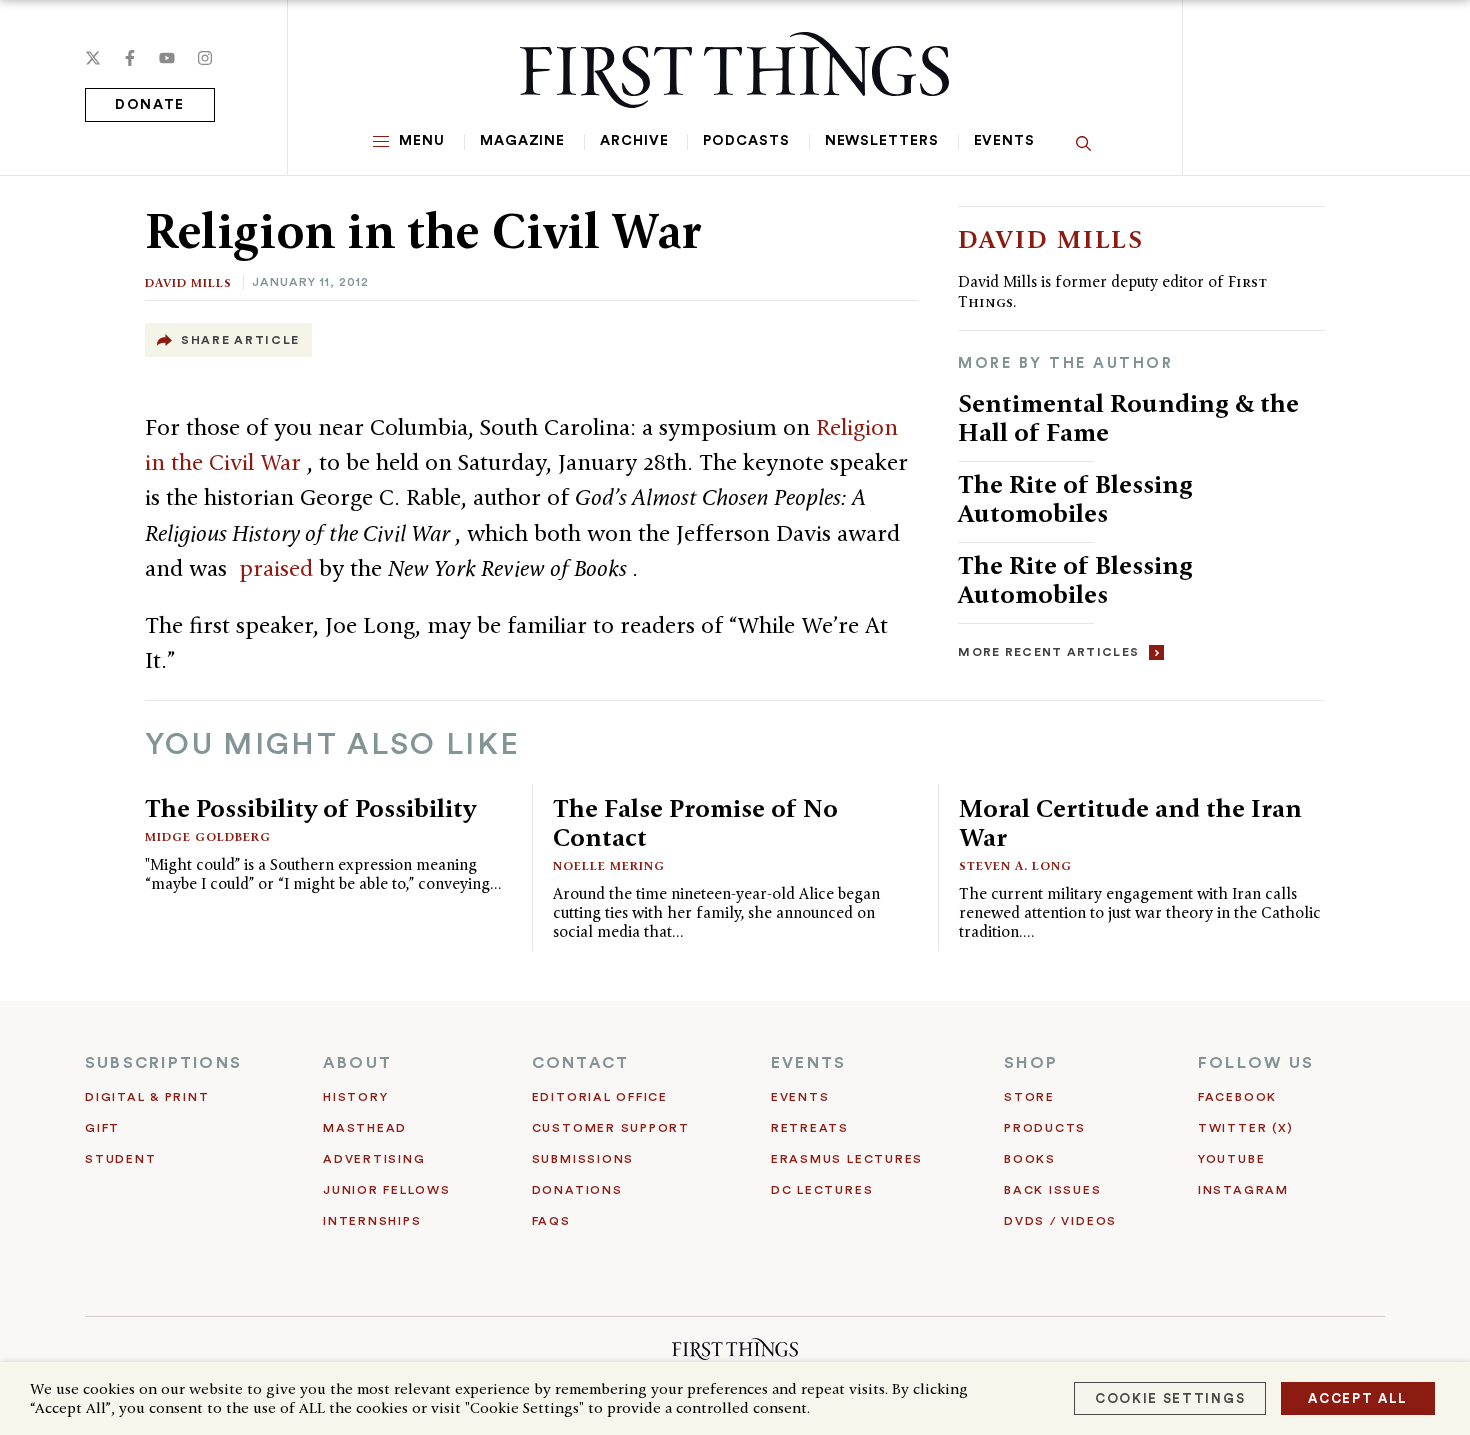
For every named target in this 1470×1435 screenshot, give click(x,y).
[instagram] (205, 58)
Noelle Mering (609, 865)
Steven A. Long (1015, 865)
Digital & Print (147, 1097)
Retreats (810, 1128)
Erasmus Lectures (847, 1159)
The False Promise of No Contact (695, 822)
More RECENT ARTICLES (1048, 652)
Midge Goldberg (208, 836)
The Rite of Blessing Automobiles (1075, 498)
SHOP (1031, 1063)
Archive (634, 141)
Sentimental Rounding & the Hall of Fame (1128, 417)
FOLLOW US (1256, 1063)
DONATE (150, 105)
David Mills (188, 282)
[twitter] (93, 58)
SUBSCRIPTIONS (163, 1063)
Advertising (374, 1159)
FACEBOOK (1237, 1097)
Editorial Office (600, 1097)
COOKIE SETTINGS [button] (1170, 1398)
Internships (372, 1221)
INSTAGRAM (1243, 1190)
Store (1029, 1097)
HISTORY (355, 1097)
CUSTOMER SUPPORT (611, 1128)
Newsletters (882, 141)
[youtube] (167, 58)
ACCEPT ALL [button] (1358, 1398)
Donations (577, 1190)
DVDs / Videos (1060, 1221)
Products (1045, 1128)
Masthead (365, 1128)
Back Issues (1052, 1190)
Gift (102, 1128)
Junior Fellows (387, 1190)
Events (1004, 141)
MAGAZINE (522, 141)
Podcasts (746, 141)
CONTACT (581, 1063)
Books (1030, 1159)
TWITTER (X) (1245, 1128)
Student (120, 1159)
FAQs (551, 1221)
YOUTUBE (1231, 1159)
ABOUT (357, 1063)
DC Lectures (822, 1190)
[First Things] (734, 70)
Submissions (583, 1159)
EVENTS (808, 1063)
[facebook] (130, 58)
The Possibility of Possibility (310, 808)
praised (279, 568)
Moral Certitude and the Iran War (1130, 822)
